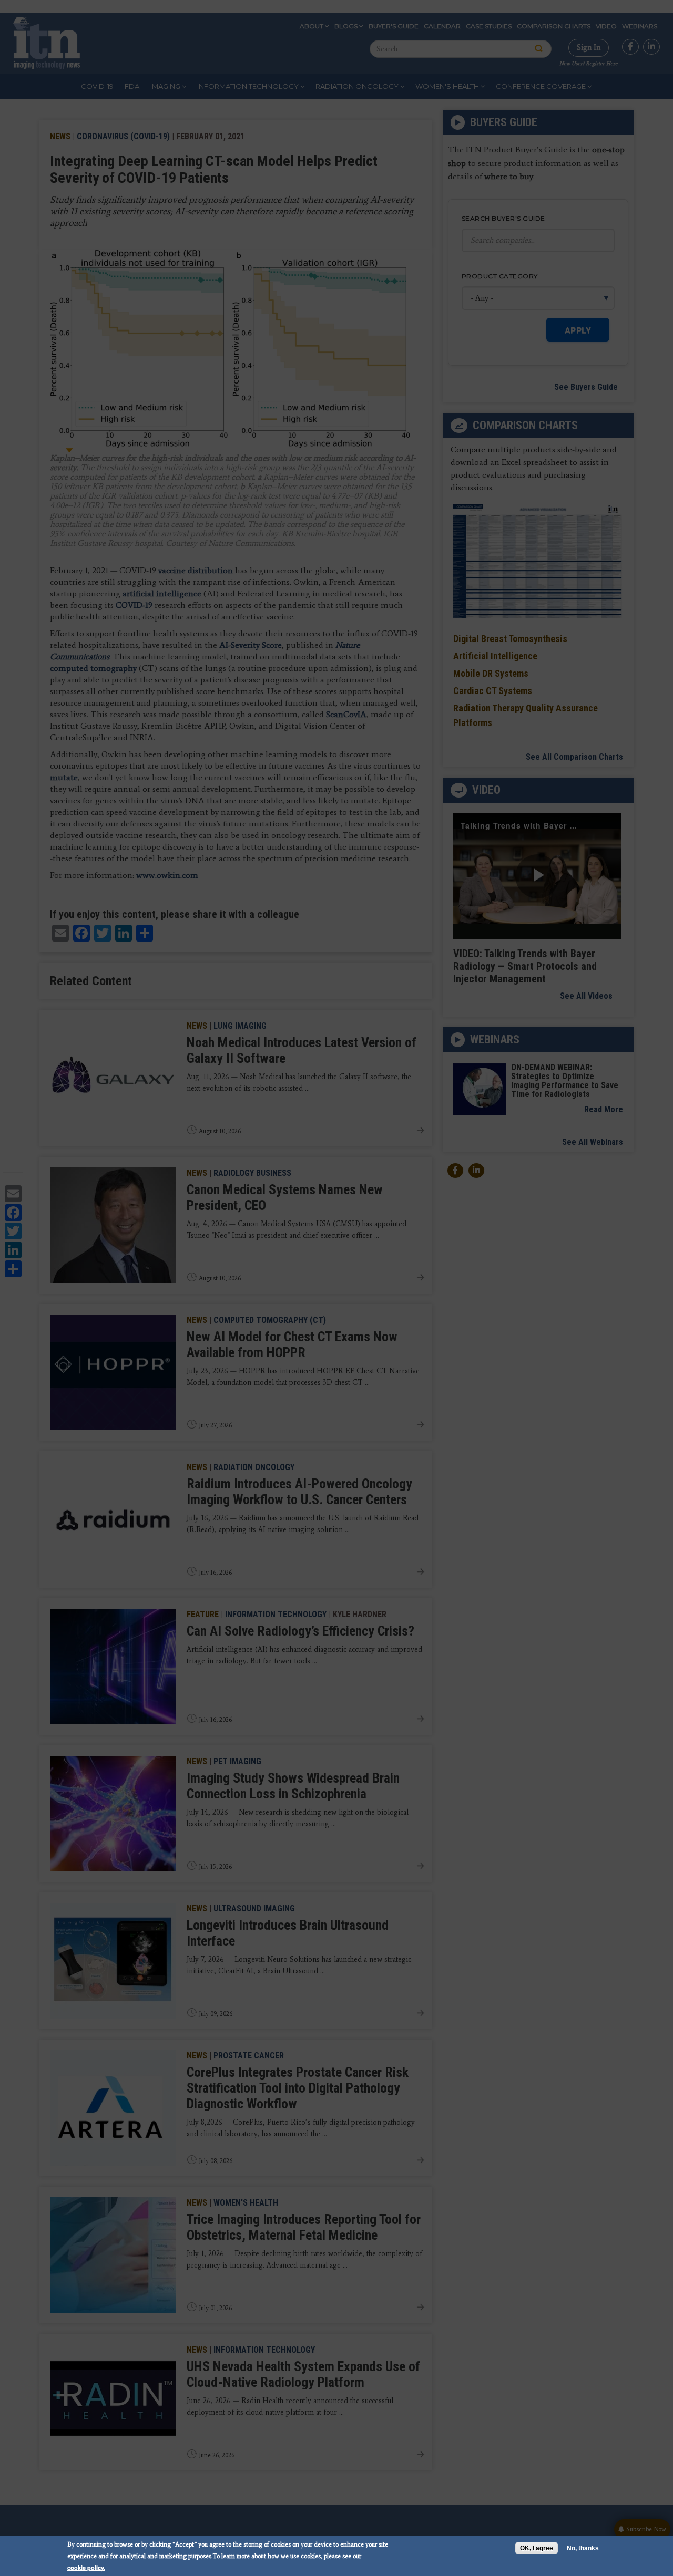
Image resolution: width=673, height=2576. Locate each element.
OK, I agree (537, 2548)
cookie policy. (86, 2567)
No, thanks (583, 2548)
